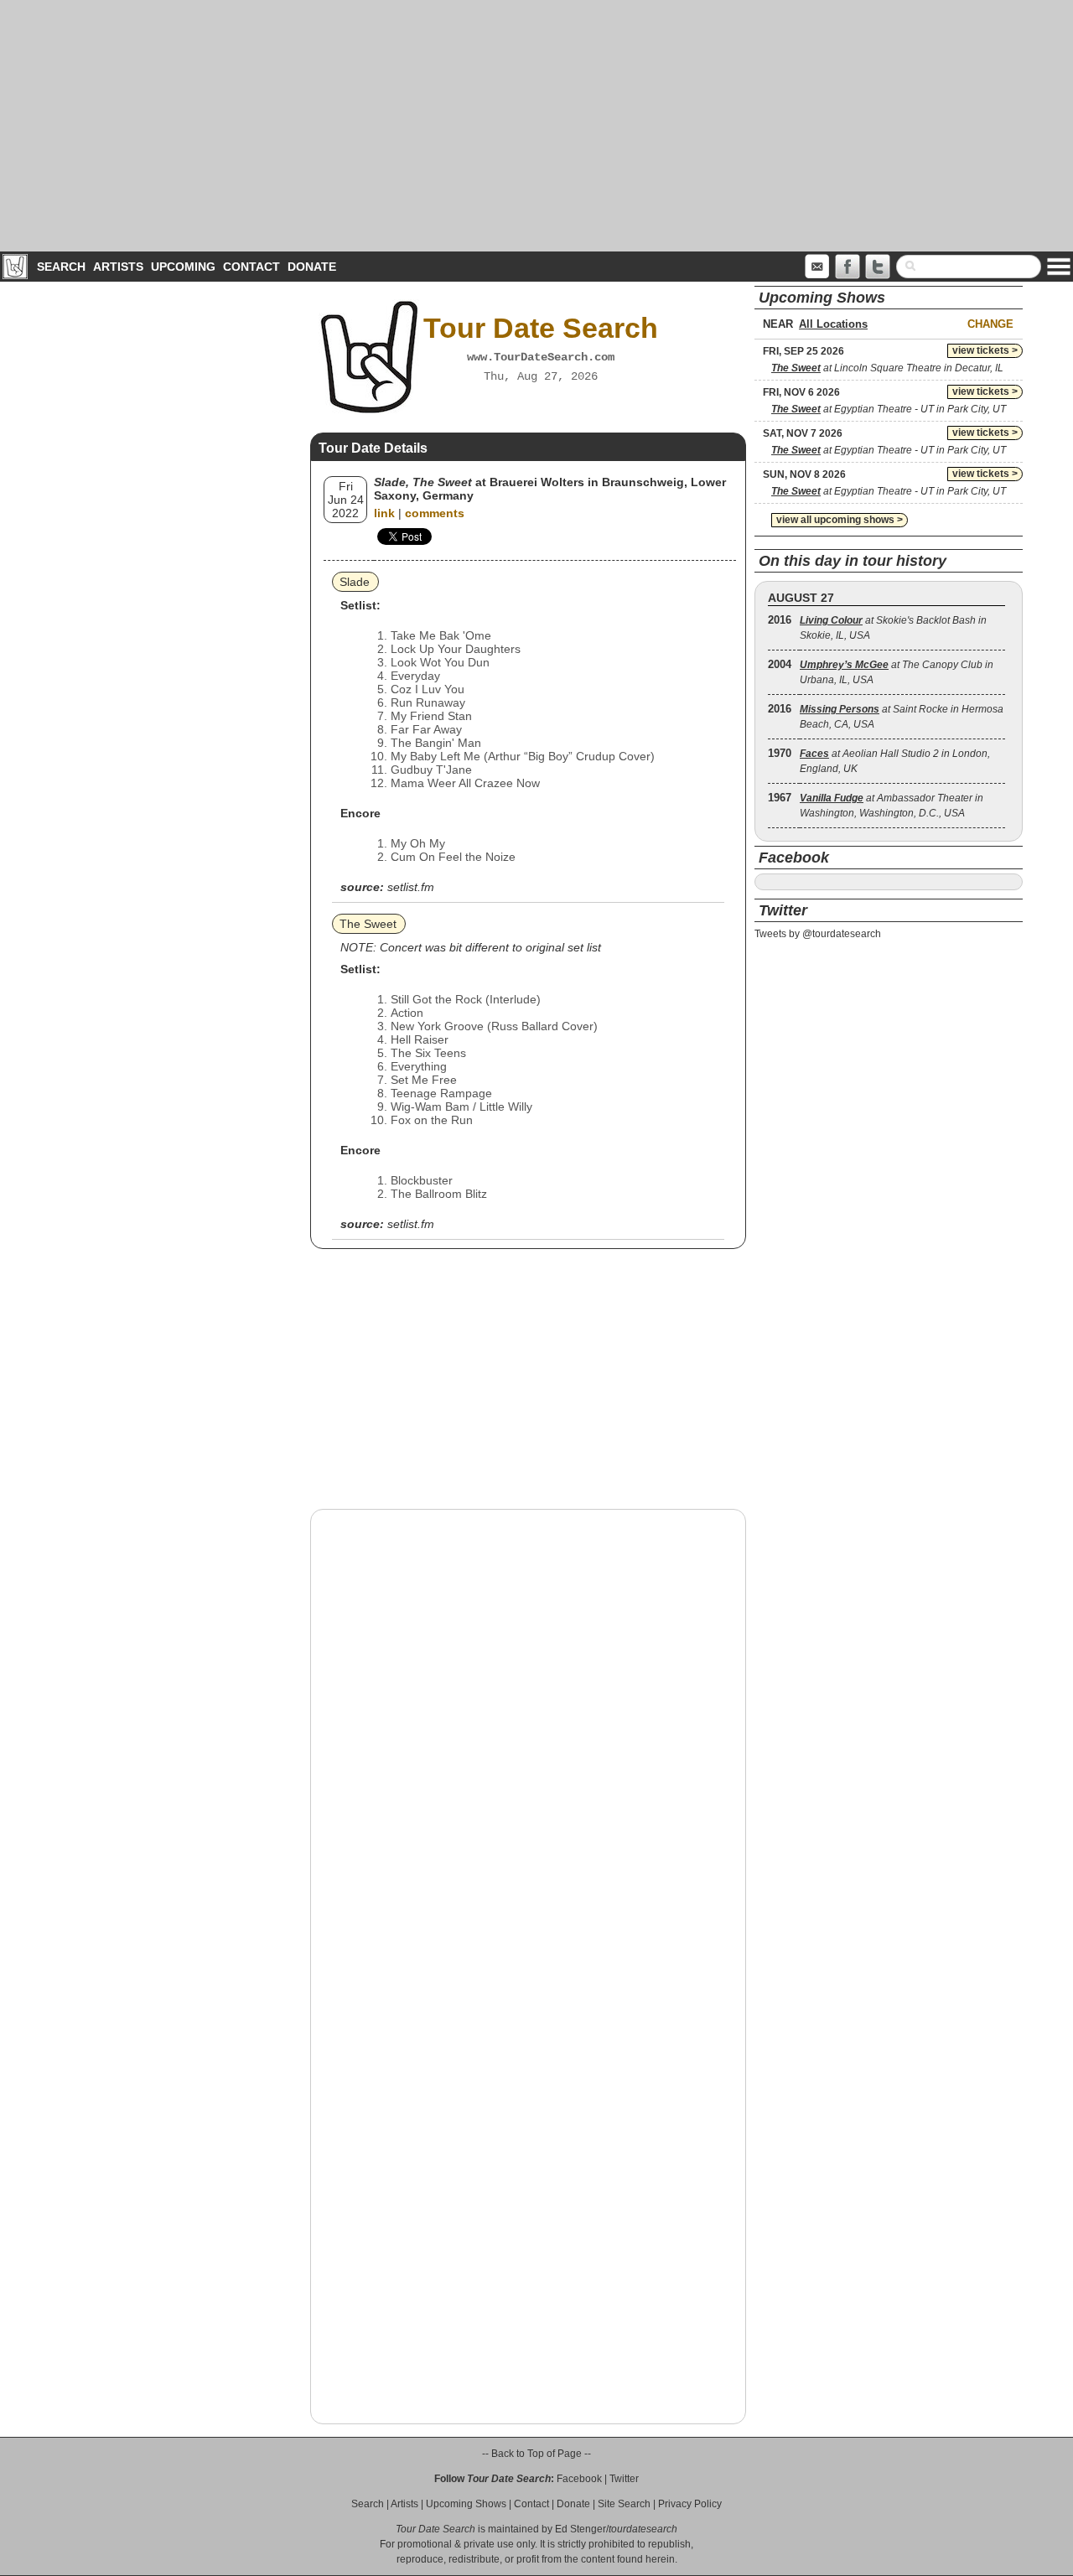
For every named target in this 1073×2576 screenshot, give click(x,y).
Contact (251, 267)
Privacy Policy (690, 2504)
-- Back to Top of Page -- (536, 2454)
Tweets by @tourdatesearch (818, 934)
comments (435, 513)
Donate (312, 267)
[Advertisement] (536, 126)
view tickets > (985, 350)
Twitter (624, 2479)
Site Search (624, 2504)
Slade (355, 582)
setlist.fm (411, 887)
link (384, 513)
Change (990, 324)
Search (61, 267)
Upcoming (183, 267)
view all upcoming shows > (840, 520)
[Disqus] (528, 1736)
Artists (118, 267)
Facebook (579, 2479)
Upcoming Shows (466, 2504)
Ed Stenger (581, 2529)
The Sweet (368, 924)
